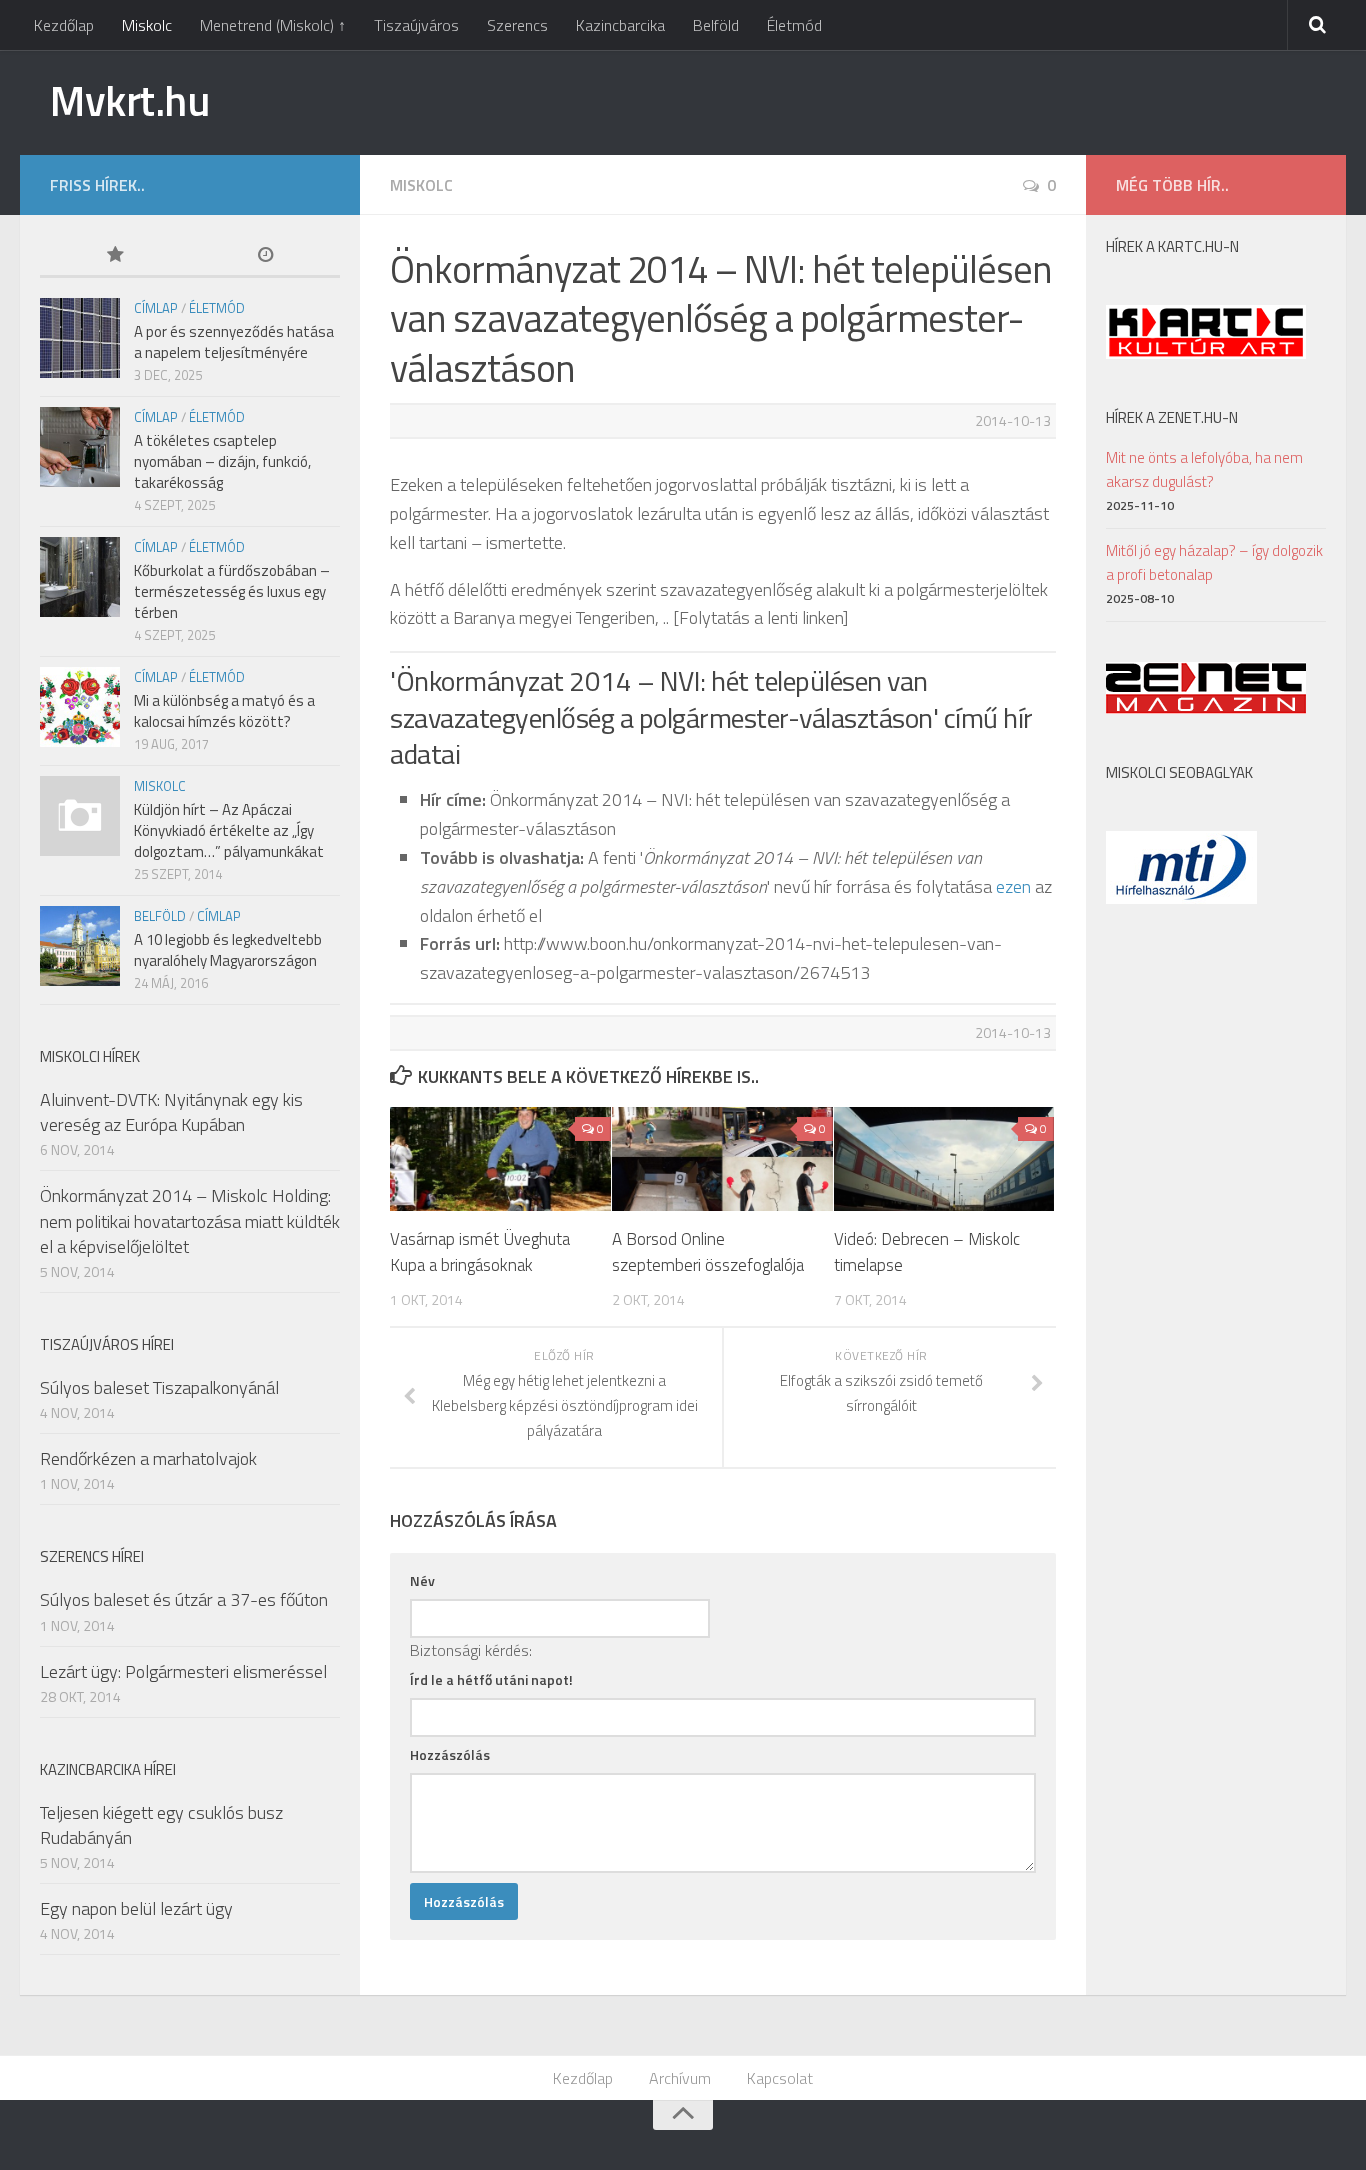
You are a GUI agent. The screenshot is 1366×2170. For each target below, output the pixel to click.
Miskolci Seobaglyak (1179, 772)
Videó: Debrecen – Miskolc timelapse (927, 1252)
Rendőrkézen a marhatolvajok (148, 1458)
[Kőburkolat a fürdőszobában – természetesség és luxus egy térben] (80, 577)
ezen (1013, 886)
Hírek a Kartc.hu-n (1172, 246)
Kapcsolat (780, 2078)
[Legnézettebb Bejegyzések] (115, 256)
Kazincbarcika (620, 25)
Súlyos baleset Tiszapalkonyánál (159, 1387)
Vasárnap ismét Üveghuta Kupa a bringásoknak (480, 1252)
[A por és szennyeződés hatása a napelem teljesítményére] (80, 338)
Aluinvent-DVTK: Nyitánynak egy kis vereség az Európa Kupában (171, 1112)
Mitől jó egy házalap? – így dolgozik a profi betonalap (1214, 562)
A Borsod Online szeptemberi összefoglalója (708, 1252)
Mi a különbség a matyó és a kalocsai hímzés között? (224, 711)
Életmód (794, 25)
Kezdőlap (64, 25)
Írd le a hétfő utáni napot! (491, 1679)
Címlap (156, 308)
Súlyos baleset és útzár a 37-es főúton (184, 1599)
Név (422, 1580)
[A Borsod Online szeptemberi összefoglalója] (722, 1159)
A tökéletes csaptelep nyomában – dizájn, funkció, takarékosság (222, 461)
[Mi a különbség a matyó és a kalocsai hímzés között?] (80, 707)
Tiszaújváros (416, 25)
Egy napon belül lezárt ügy (136, 1908)
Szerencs (517, 25)
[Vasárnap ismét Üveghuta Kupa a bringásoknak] (500, 1159)
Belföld (716, 25)
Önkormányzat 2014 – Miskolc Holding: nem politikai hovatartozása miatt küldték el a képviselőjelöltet (190, 1220)
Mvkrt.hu (129, 100)
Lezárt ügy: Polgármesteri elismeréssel (183, 1671)
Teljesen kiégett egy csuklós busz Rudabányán (161, 1825)
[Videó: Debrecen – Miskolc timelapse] (944, 1159)
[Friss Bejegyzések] (265, 256)
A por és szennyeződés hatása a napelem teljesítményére (234, 342)
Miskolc (147, 25)
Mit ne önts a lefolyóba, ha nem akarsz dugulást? (1204, 469)
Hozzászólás (450, 1754)
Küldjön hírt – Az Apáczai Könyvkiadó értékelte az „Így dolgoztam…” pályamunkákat (229, 830)
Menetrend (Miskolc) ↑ (273, 25)
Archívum (680, 2078)
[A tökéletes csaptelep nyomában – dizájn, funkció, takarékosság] (80, 447)
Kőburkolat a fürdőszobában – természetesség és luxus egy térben (232, 591)
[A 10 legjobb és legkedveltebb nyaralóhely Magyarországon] (80, 946)
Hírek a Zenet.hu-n (1172, 417)
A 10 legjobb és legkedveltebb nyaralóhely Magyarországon (228, 950)
